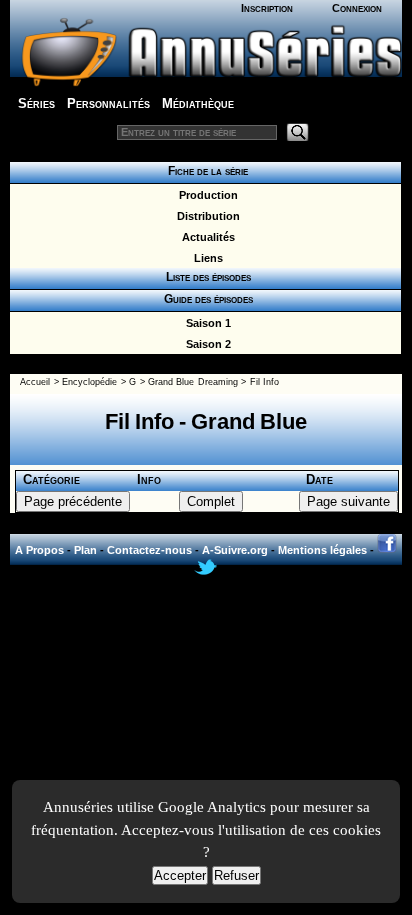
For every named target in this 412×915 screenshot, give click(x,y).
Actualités (205, 237)
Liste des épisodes (205, 277)
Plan (85, 550)
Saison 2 (205, 344)
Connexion (357, 8)
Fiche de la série (205, 171)
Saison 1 (205, 323)
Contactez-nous (149, 550)
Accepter (180, 875)
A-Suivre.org (235, 550)
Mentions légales (322, 550)
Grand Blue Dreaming (193, 382)
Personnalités (108, 103)
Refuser (236, 875)
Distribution (205, 216)
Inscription (267, 8)
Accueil (35, 382)
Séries (36, 103)
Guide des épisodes (205, 299)
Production (205, 195)
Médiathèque (198, 103)
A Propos (39, 550)
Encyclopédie (89, 382)
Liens (205, 258)
